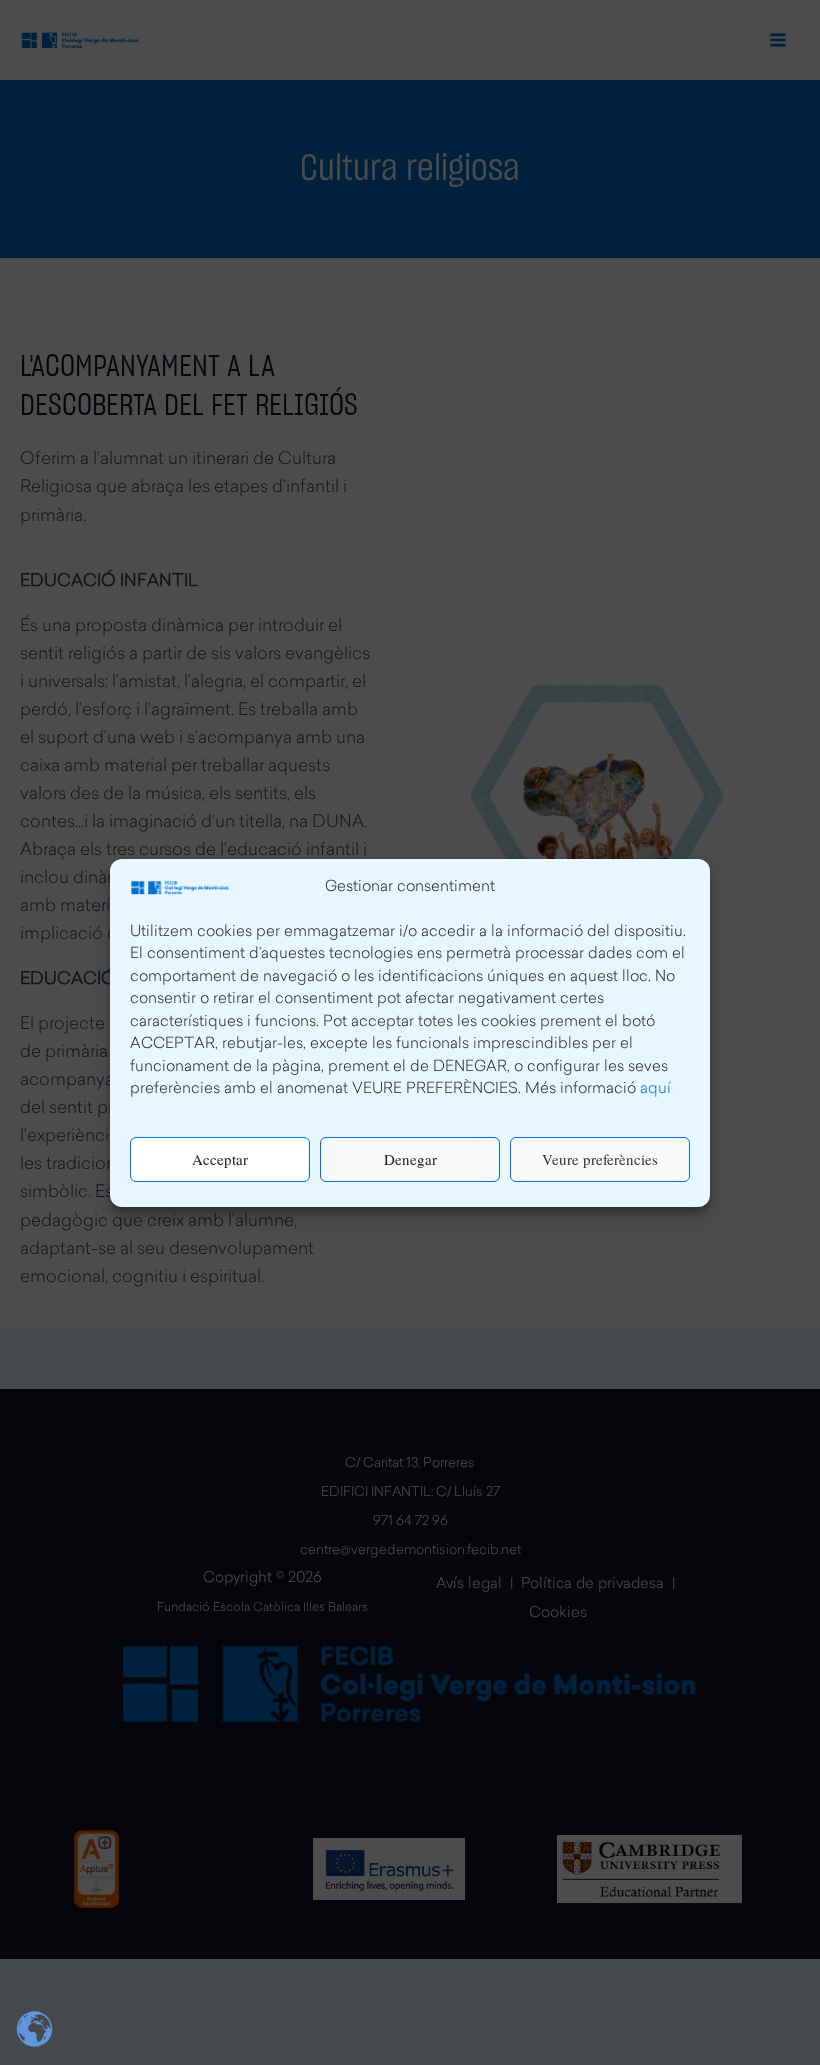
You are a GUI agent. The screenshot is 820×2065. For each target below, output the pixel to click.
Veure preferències (600, 1159)
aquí (655, 1089)
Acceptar (220, 1159)
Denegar (410, 1159)
